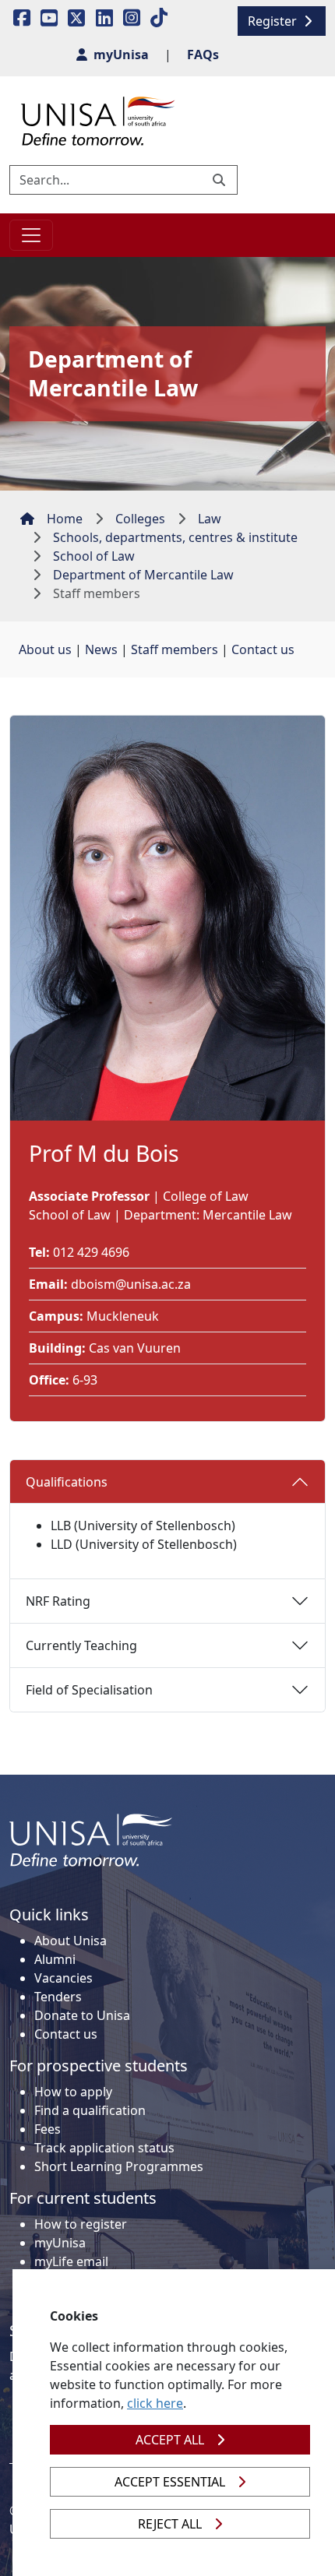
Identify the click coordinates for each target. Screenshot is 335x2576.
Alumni (55, 1959)
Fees (48, 2129)
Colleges (140, 519)
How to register (81, 2224)
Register (274, 21)
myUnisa (60, 2243)
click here (155, 2403)
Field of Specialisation (89, 1690)
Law (210, 519)
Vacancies (63, 1978)
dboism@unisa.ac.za (131, 1284)
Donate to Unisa (82, 2015)
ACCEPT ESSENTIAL (170, 2482)
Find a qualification (90, 2110)
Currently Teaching (81, 1645)
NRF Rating (58, 1601)
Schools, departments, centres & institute (175, 537)
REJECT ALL (170, 2524)
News (101, 649)
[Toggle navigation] (31, 235)
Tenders (58, 1997)
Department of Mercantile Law (143, 575)
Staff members (175, 649)
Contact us (263, 649)
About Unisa (71, 1941)
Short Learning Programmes (119, 2166)
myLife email (71, 2261)
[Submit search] (220, 180)
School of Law (94, 556)
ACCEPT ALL (170, 2440)
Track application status (104, 2148)
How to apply (73, 2092)
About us (45, 649)
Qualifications (67, 1482)
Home (65, 519)
